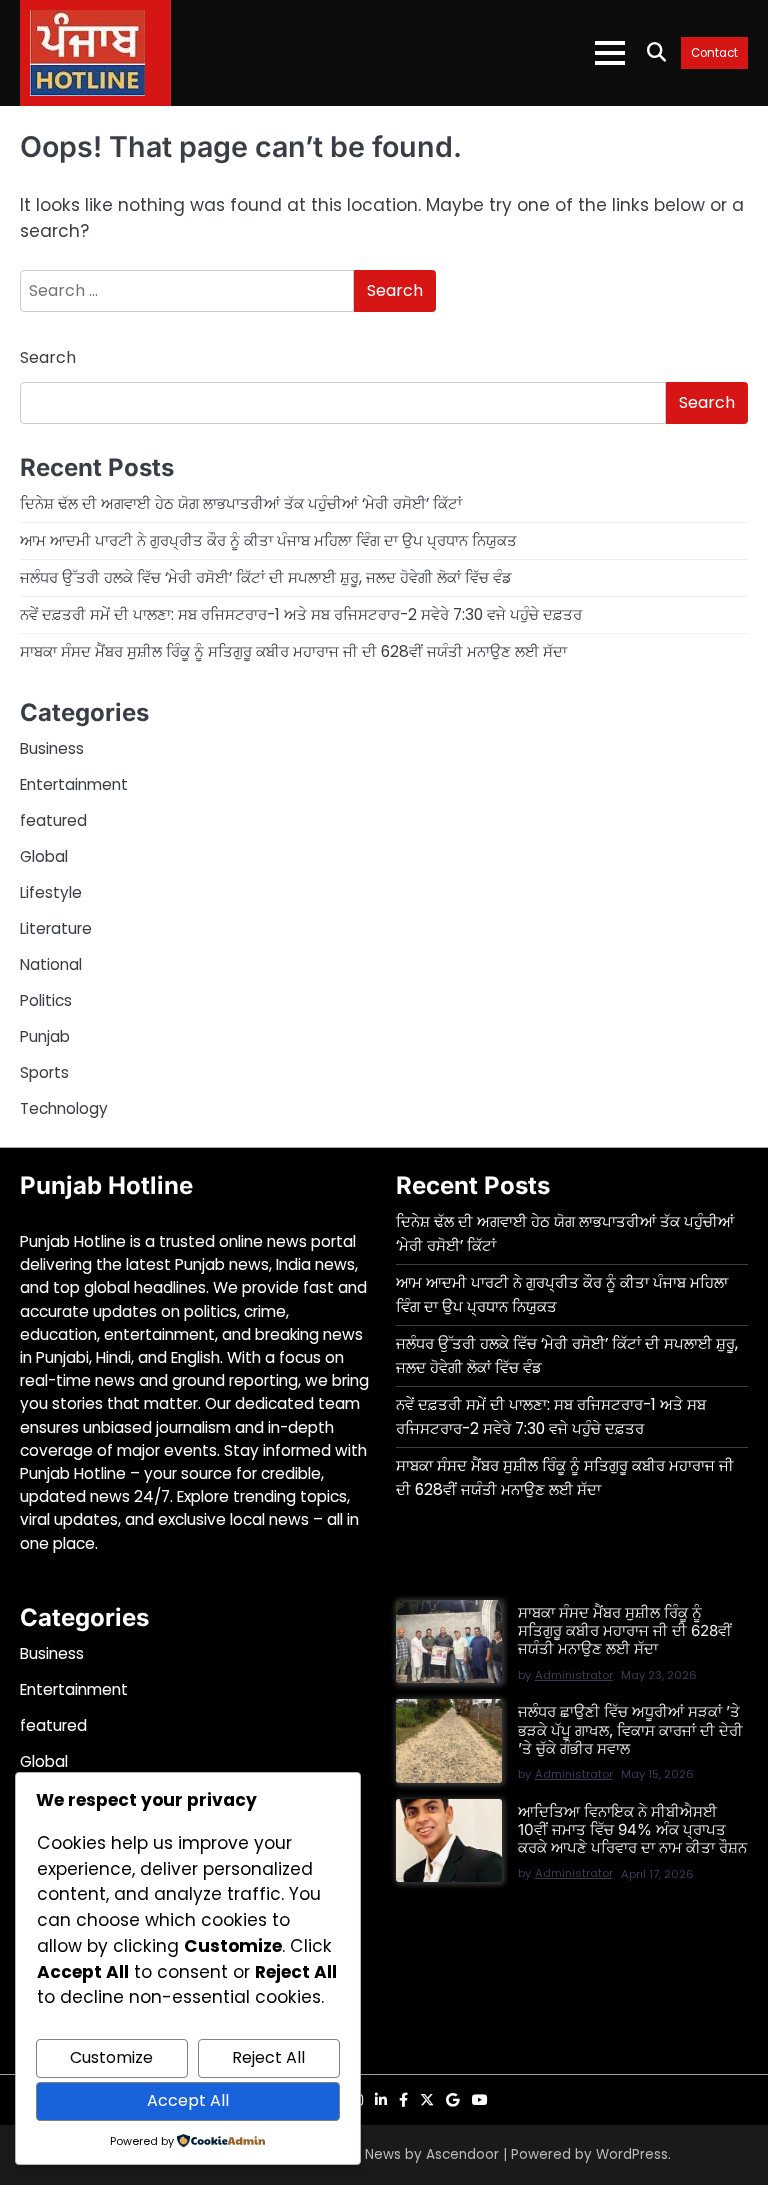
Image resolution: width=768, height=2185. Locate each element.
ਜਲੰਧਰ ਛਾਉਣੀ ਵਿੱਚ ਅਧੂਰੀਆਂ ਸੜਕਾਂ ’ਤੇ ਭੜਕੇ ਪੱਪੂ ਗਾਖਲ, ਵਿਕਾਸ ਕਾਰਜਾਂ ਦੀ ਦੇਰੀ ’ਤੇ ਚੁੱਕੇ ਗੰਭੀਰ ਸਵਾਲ (630, 1729)
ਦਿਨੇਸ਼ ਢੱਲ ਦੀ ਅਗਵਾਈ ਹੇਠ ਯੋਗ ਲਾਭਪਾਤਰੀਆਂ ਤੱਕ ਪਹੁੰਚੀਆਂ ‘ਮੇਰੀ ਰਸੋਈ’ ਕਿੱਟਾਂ (241, 503)
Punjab (45, 1036)
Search (48, 357)
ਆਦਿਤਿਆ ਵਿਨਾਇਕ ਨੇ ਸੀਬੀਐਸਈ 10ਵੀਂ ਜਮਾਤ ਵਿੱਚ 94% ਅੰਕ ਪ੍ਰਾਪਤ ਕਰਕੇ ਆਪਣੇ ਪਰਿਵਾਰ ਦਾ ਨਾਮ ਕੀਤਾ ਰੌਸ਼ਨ (632, 1829)
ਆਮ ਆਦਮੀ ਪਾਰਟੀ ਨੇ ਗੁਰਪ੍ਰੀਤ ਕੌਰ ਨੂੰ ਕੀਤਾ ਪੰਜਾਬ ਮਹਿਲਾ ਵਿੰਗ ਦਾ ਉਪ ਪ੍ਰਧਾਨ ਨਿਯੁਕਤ (268, 540)
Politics (46, 1000)
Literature (56, 928)
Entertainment (74, 784)
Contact (714, 53)
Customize (111, 2057)
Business (52, 748)
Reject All (268, 2057)
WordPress (632, 2154)
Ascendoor (462, 2154)
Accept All (188, 2100)
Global (44, 856)
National (51, 964)
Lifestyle (51, 892)
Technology (64, 1108)
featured (53, 820)
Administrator (574, 1675)
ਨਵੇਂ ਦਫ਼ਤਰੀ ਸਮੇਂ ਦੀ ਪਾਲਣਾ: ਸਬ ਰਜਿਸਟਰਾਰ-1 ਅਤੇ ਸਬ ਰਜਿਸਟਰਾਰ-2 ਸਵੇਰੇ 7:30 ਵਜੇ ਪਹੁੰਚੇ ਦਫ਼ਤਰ (301, 614)
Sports (44, 1072)
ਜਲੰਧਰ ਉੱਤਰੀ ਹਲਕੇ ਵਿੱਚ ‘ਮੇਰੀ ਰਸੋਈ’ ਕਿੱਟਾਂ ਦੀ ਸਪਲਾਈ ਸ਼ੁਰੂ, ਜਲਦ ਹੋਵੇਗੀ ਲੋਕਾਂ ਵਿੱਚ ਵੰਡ (266, 577)
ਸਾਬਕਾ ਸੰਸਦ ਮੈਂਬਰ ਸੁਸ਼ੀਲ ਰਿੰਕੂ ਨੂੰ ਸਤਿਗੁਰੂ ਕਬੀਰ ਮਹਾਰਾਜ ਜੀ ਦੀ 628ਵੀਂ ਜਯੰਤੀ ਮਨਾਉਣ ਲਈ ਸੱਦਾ (293, 651)
